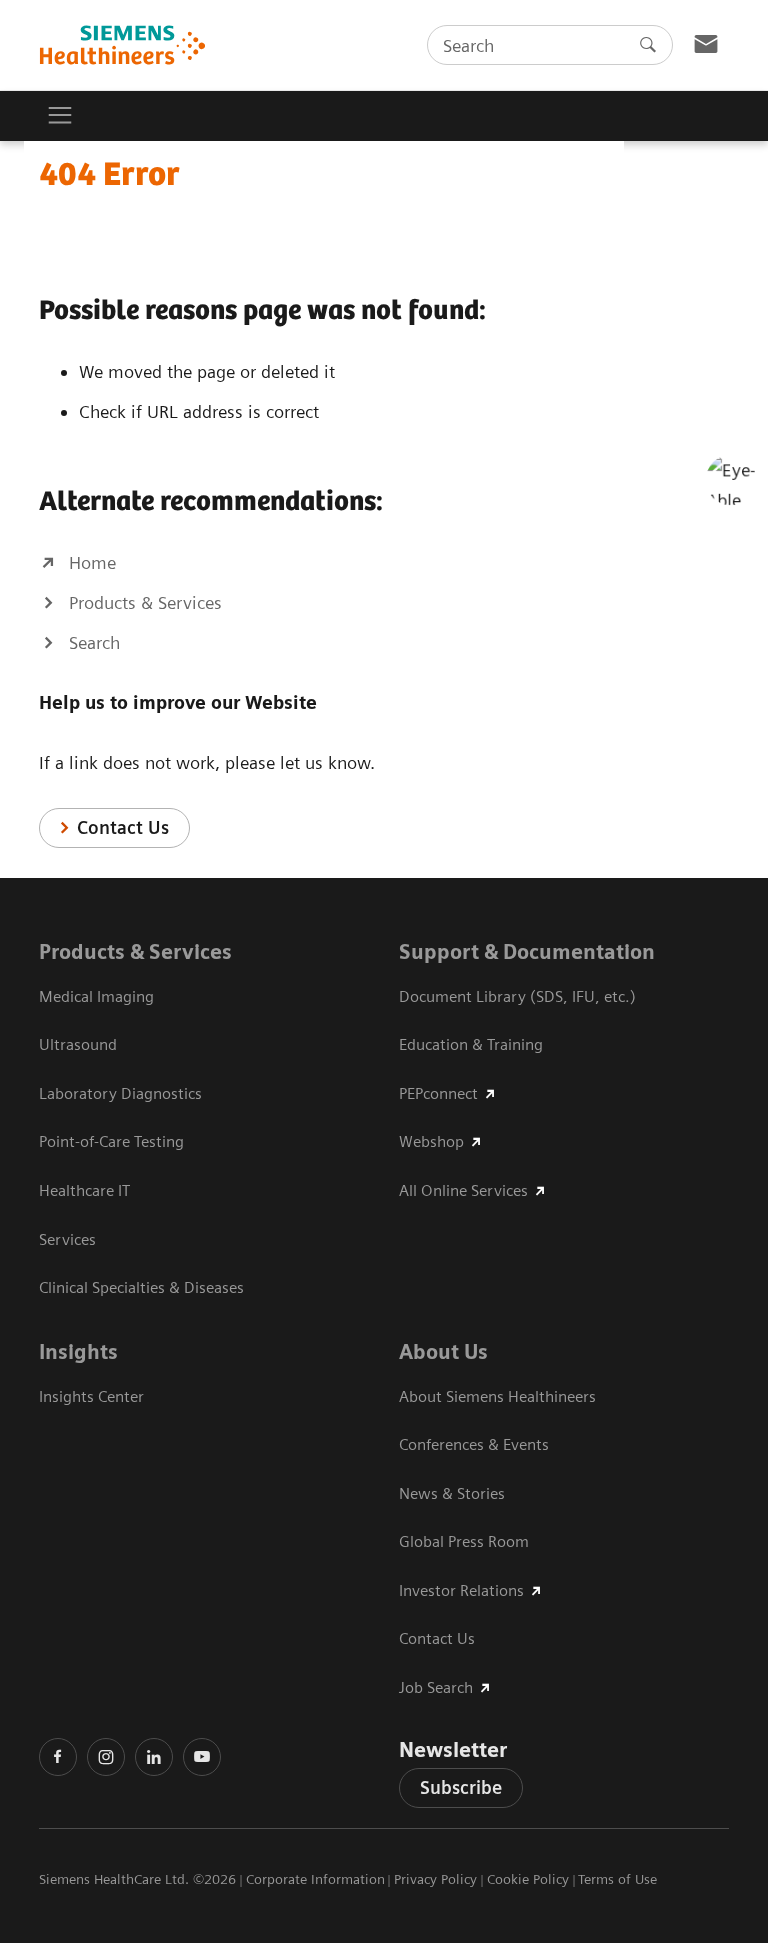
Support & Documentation (527, 952)
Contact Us (123, 827)
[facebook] (58, 1757)
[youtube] (202, 1757)
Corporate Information (315, 1879)
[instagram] (106, 1757)
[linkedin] (154, 1757)
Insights (78, 1352)
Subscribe (461, 1787)
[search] (648, 45)
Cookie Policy (528, 1879)
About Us (443, 1352)
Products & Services (135, 952)
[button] (731, 480)
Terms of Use (617, 1879)
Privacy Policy (435, 1879)
